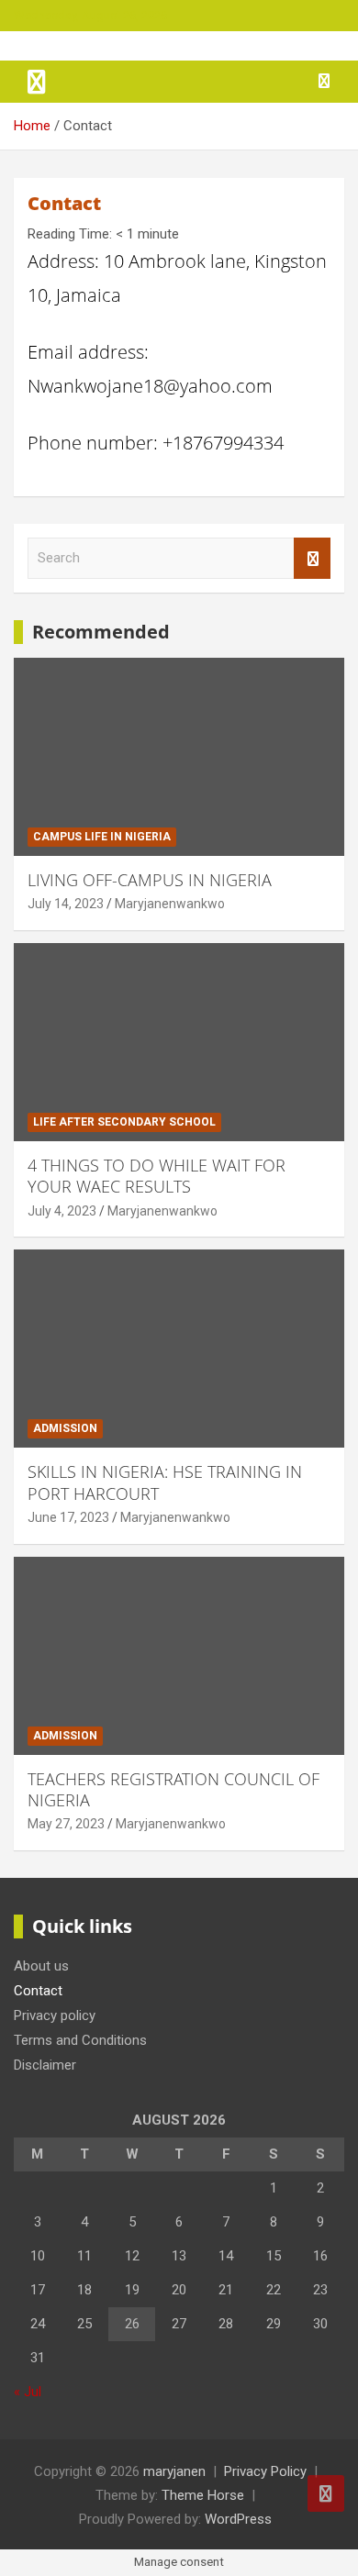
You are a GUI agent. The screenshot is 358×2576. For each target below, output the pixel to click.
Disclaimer (45, 2065)
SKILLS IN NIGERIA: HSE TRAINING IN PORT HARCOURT (165, 1482)
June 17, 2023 (68, 1517)
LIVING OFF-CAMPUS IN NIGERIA (150, 880)
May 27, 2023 (66, 1824)
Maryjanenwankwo (170, 904)
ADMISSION (65, 1428)
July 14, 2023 (66, 904)
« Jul (28, 2392)
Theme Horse (203, 2495)
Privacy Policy (265, 2471)
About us (41, 1966)
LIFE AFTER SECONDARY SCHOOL (124, 1122)
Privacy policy (55, 2015)
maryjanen (174, 2471)
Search (312, 558)
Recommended (101, 632)
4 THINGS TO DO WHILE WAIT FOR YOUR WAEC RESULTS (157, 1176)
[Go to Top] (326, 2493)
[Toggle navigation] (37, 82)
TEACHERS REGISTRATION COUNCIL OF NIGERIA (173, 1789)
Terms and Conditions (80, 2040)
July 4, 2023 (62, 1211)
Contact (38, 1991)
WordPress (238, 2519)
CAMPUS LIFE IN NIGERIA (102, 837)
